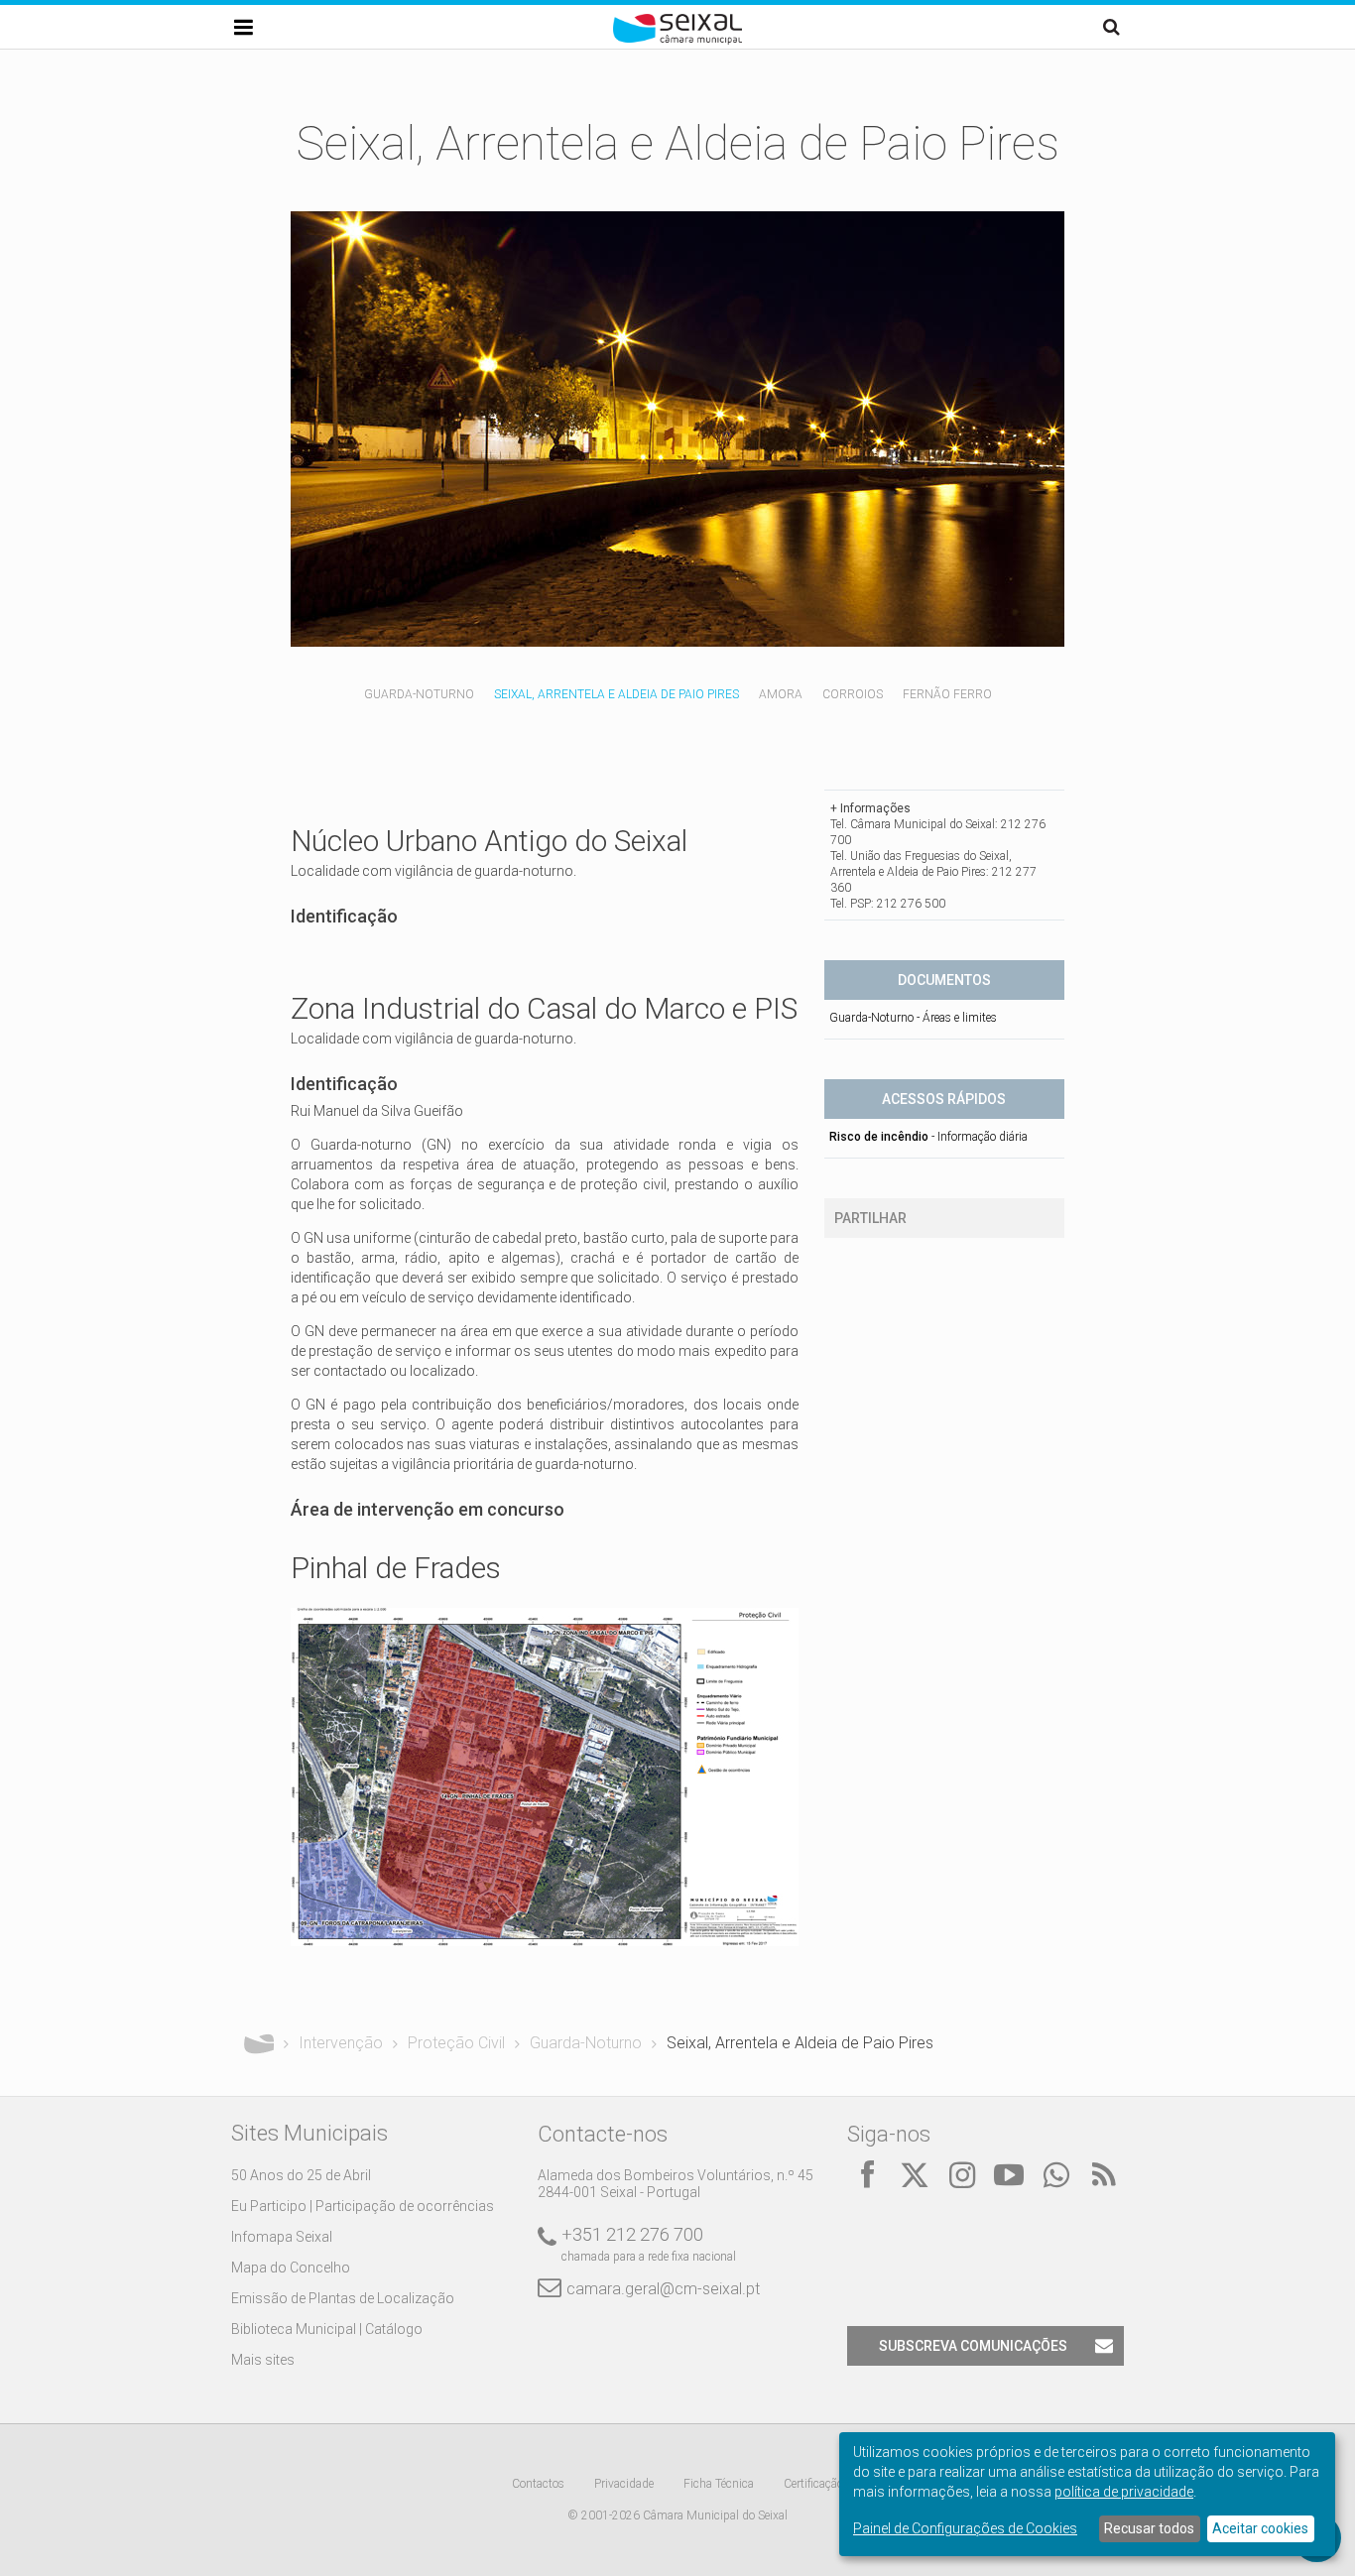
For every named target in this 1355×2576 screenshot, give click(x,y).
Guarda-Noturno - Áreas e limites (913, 1018)
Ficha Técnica (719, 2484)
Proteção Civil (456, 2043)
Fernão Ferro (947, 694)
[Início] (677, 40)
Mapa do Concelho (291, 2268)
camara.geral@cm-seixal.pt (663, 2289)
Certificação (813, 2484)
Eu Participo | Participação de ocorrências (363, 2206)
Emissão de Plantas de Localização (343, 2298)
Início (259, 2043)
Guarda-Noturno (419, 694)
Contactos (538, 2484)
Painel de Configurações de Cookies (965, 2528)
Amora (781, 694)
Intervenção (341, 2043)
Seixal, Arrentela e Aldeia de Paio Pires (616, 694)
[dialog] (1087, 2494)
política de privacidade (1124, 2492)
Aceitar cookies (1260, 2528)
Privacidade (624, 2484)
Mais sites (263, 2360)
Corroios (853, 694)
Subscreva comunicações (973, 2346)
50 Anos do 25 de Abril (301, 2175)
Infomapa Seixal (282, 2237)
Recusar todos (1149, 2528)
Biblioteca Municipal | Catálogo (327, 2329)
